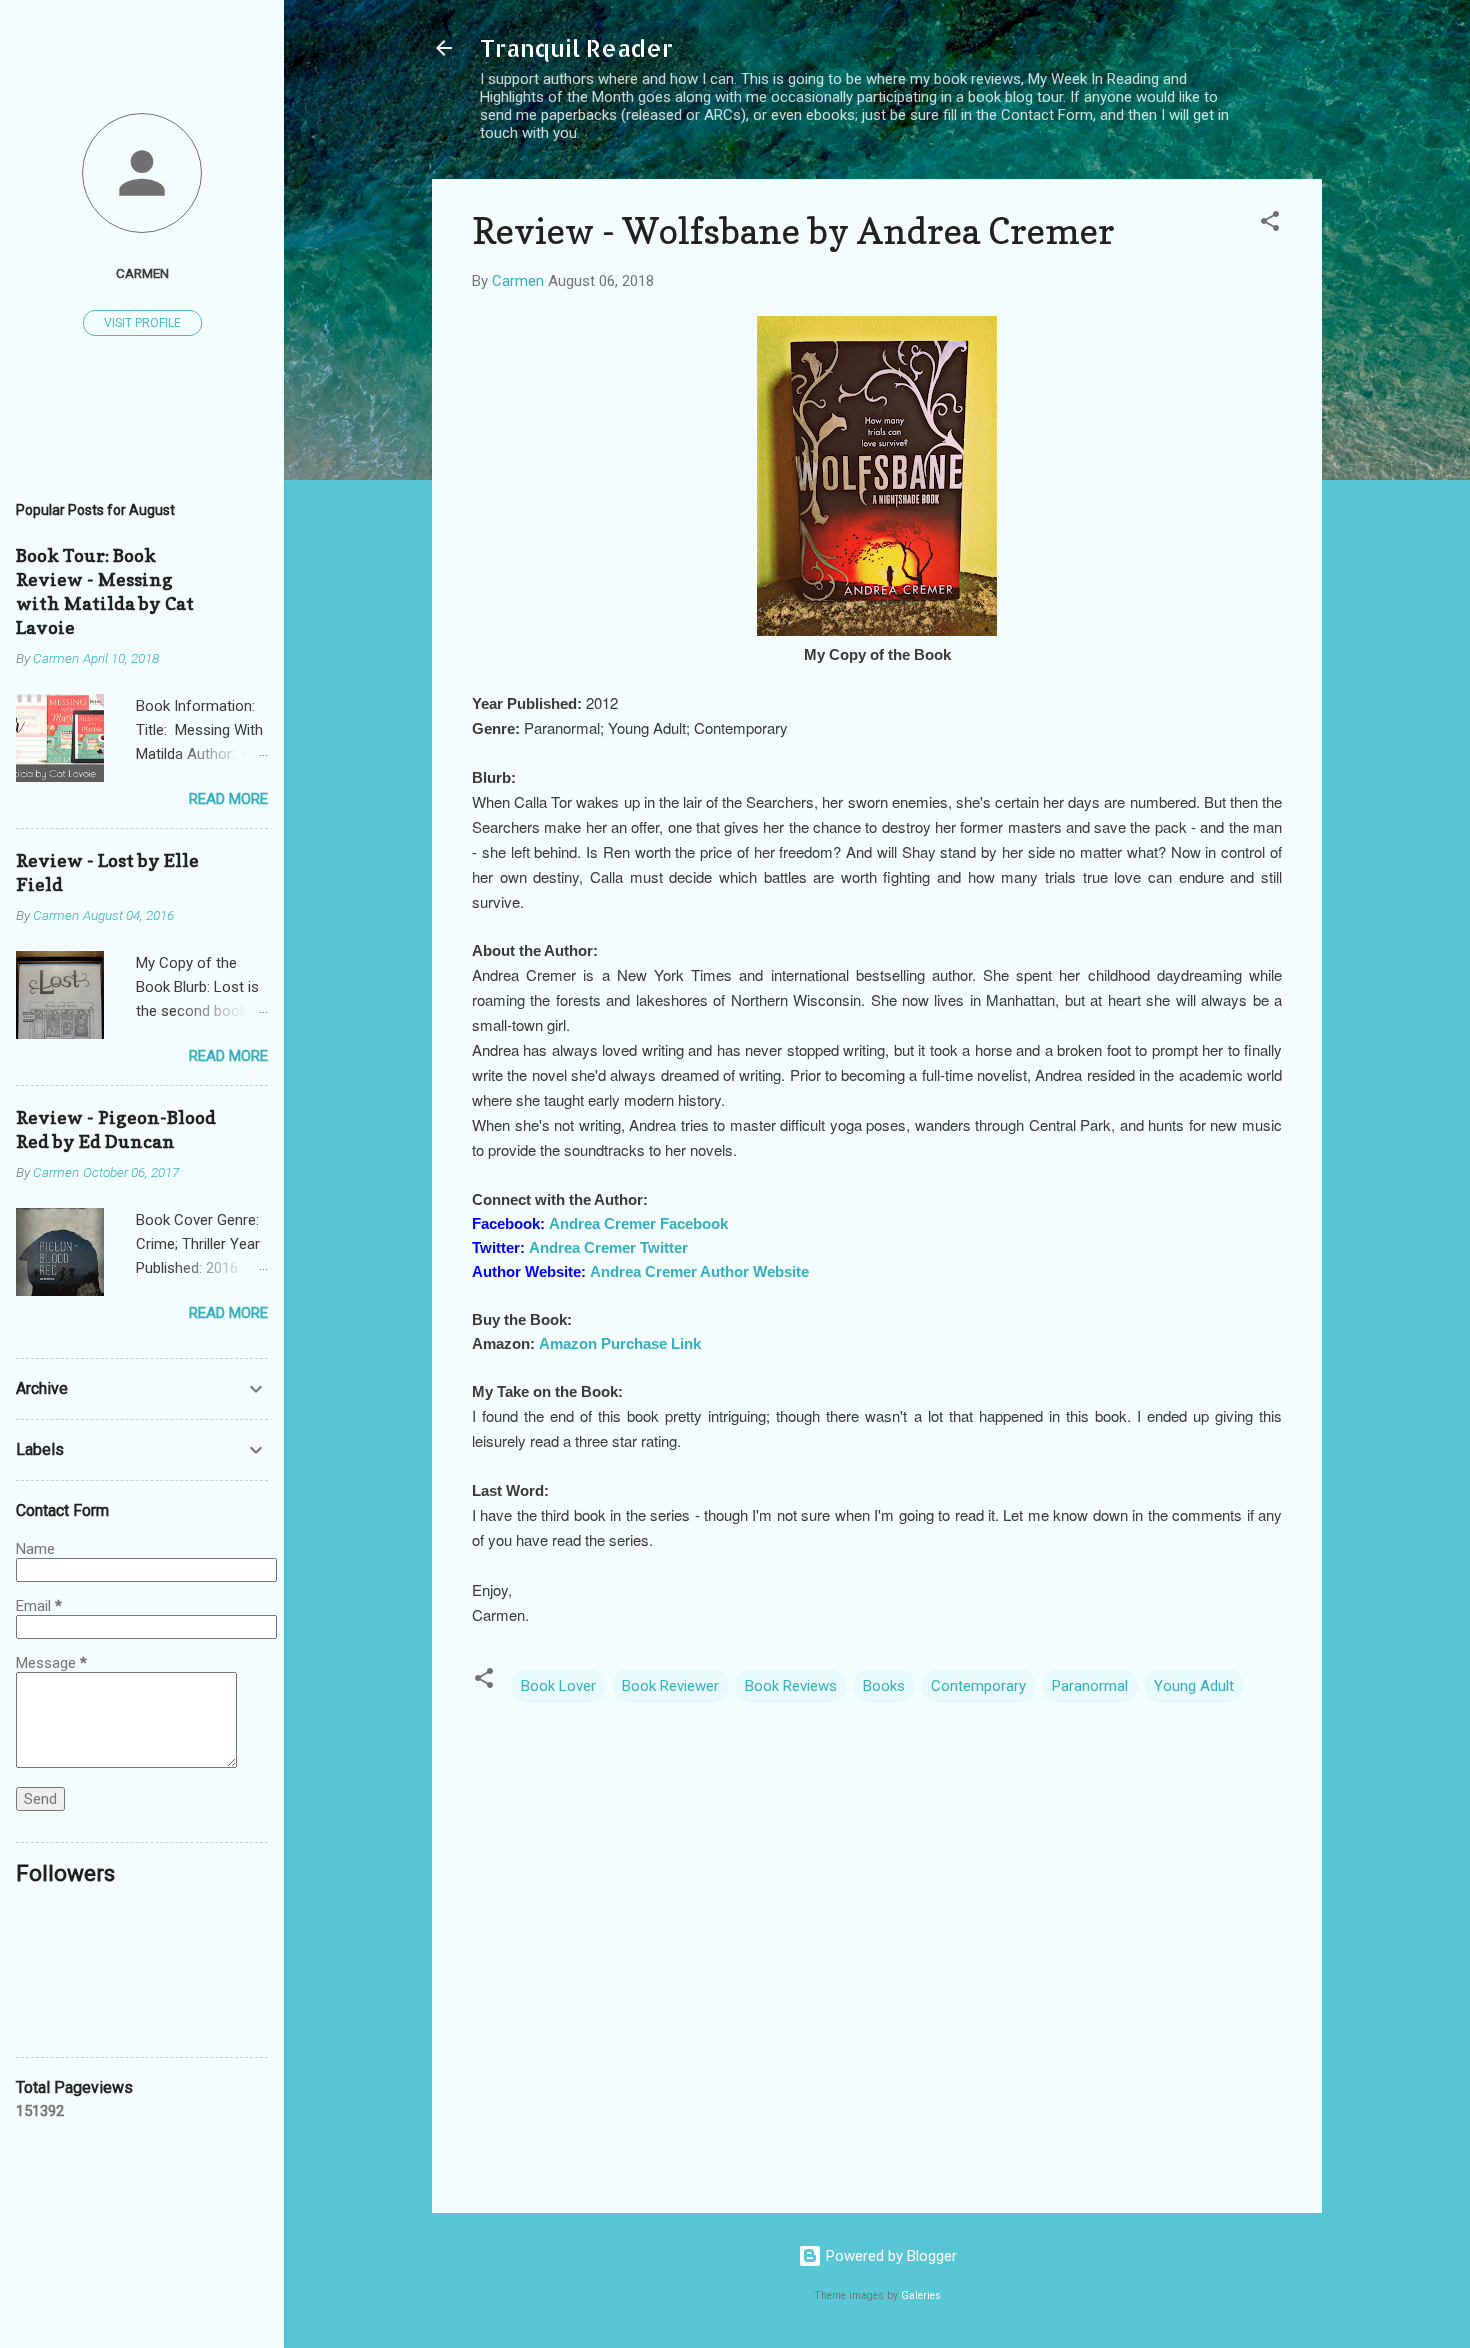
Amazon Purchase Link (620, 1343)
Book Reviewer (670, 1686)
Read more (228, 799)
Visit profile (142, 323)
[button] (1270, 224)
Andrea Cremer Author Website (699, 1271)
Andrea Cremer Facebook (638, 1223)
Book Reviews (791, 1686)
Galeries (921, 2295)
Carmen (142, 273)
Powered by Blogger (889, 2256)
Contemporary (978, 1686)
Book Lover (558, 1686)
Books (884, 1686)
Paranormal (1090, 1686)
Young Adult (1194, 1686)
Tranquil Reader (576, 47)
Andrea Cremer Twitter (608, 1247)
